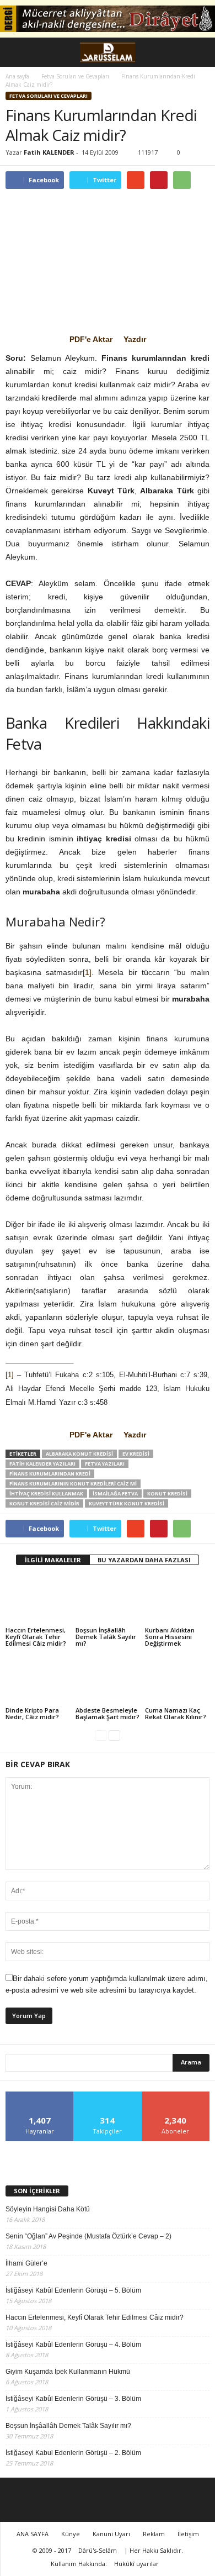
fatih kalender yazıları (42, 1464)
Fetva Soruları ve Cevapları (49, 96)
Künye (71, 2534)
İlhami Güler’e (26, 2263)
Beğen (40, 2096)
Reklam (154, 2534)
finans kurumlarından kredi (50, 1474)
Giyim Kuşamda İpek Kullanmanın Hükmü (68, 2372)
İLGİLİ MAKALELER (53, 1560)
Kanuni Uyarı (111, 2534)
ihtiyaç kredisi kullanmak (46, 1494)
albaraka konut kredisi (79, 1454)
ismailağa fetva (115, 1494)
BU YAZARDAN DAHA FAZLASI (144, 1560)
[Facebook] (48, 2500)
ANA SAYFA (33, 2534)
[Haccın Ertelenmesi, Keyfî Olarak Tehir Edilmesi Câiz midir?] (38, 1601)
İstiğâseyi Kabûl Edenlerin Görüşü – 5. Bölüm (73, 2290)
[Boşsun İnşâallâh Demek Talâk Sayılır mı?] (108, 1601)
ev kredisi (136, 1454)
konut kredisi (167, 1494)
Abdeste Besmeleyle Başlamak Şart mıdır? (108, 1713)
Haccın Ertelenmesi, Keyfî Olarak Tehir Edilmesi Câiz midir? (36, 1637)
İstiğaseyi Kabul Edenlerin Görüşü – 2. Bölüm (73, 2453)
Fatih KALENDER (49, 152)
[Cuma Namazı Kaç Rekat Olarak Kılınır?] (177, 1680)
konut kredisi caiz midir (44, 1503)
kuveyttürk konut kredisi (127, 1503)
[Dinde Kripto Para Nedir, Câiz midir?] (38, 1680)
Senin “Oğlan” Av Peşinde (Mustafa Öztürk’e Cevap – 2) (88, 2236)
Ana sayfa (17, 76)
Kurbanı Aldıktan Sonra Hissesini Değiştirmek (170, 1637)
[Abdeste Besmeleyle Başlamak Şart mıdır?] (108, 1680)
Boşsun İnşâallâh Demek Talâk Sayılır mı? (106, 1637)
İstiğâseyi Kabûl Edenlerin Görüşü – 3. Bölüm (73, 2399)
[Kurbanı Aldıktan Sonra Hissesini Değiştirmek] (177, 1601)
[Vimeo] (147, 2500)
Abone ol (176, 2096)
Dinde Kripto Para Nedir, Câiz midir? (32, 1713)
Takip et (108, 2096)
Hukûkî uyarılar (136, 2564)
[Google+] (68, 2500)
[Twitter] (127, 2500)
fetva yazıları (105, 1464)
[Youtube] (167, 2500)
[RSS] (108, 2500)
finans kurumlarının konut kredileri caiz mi (73, 1484)
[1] (87, 972)
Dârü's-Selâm (98, 2550)
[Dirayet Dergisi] (108, 19)
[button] (198, 52)
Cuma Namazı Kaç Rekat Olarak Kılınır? (176, 1713)
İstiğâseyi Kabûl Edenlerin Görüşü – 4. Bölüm (73, 2345)
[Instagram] (88, 2500)
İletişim (188, 2534)
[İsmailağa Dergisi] (108, 2158)
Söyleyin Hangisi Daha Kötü (48, 2209)
